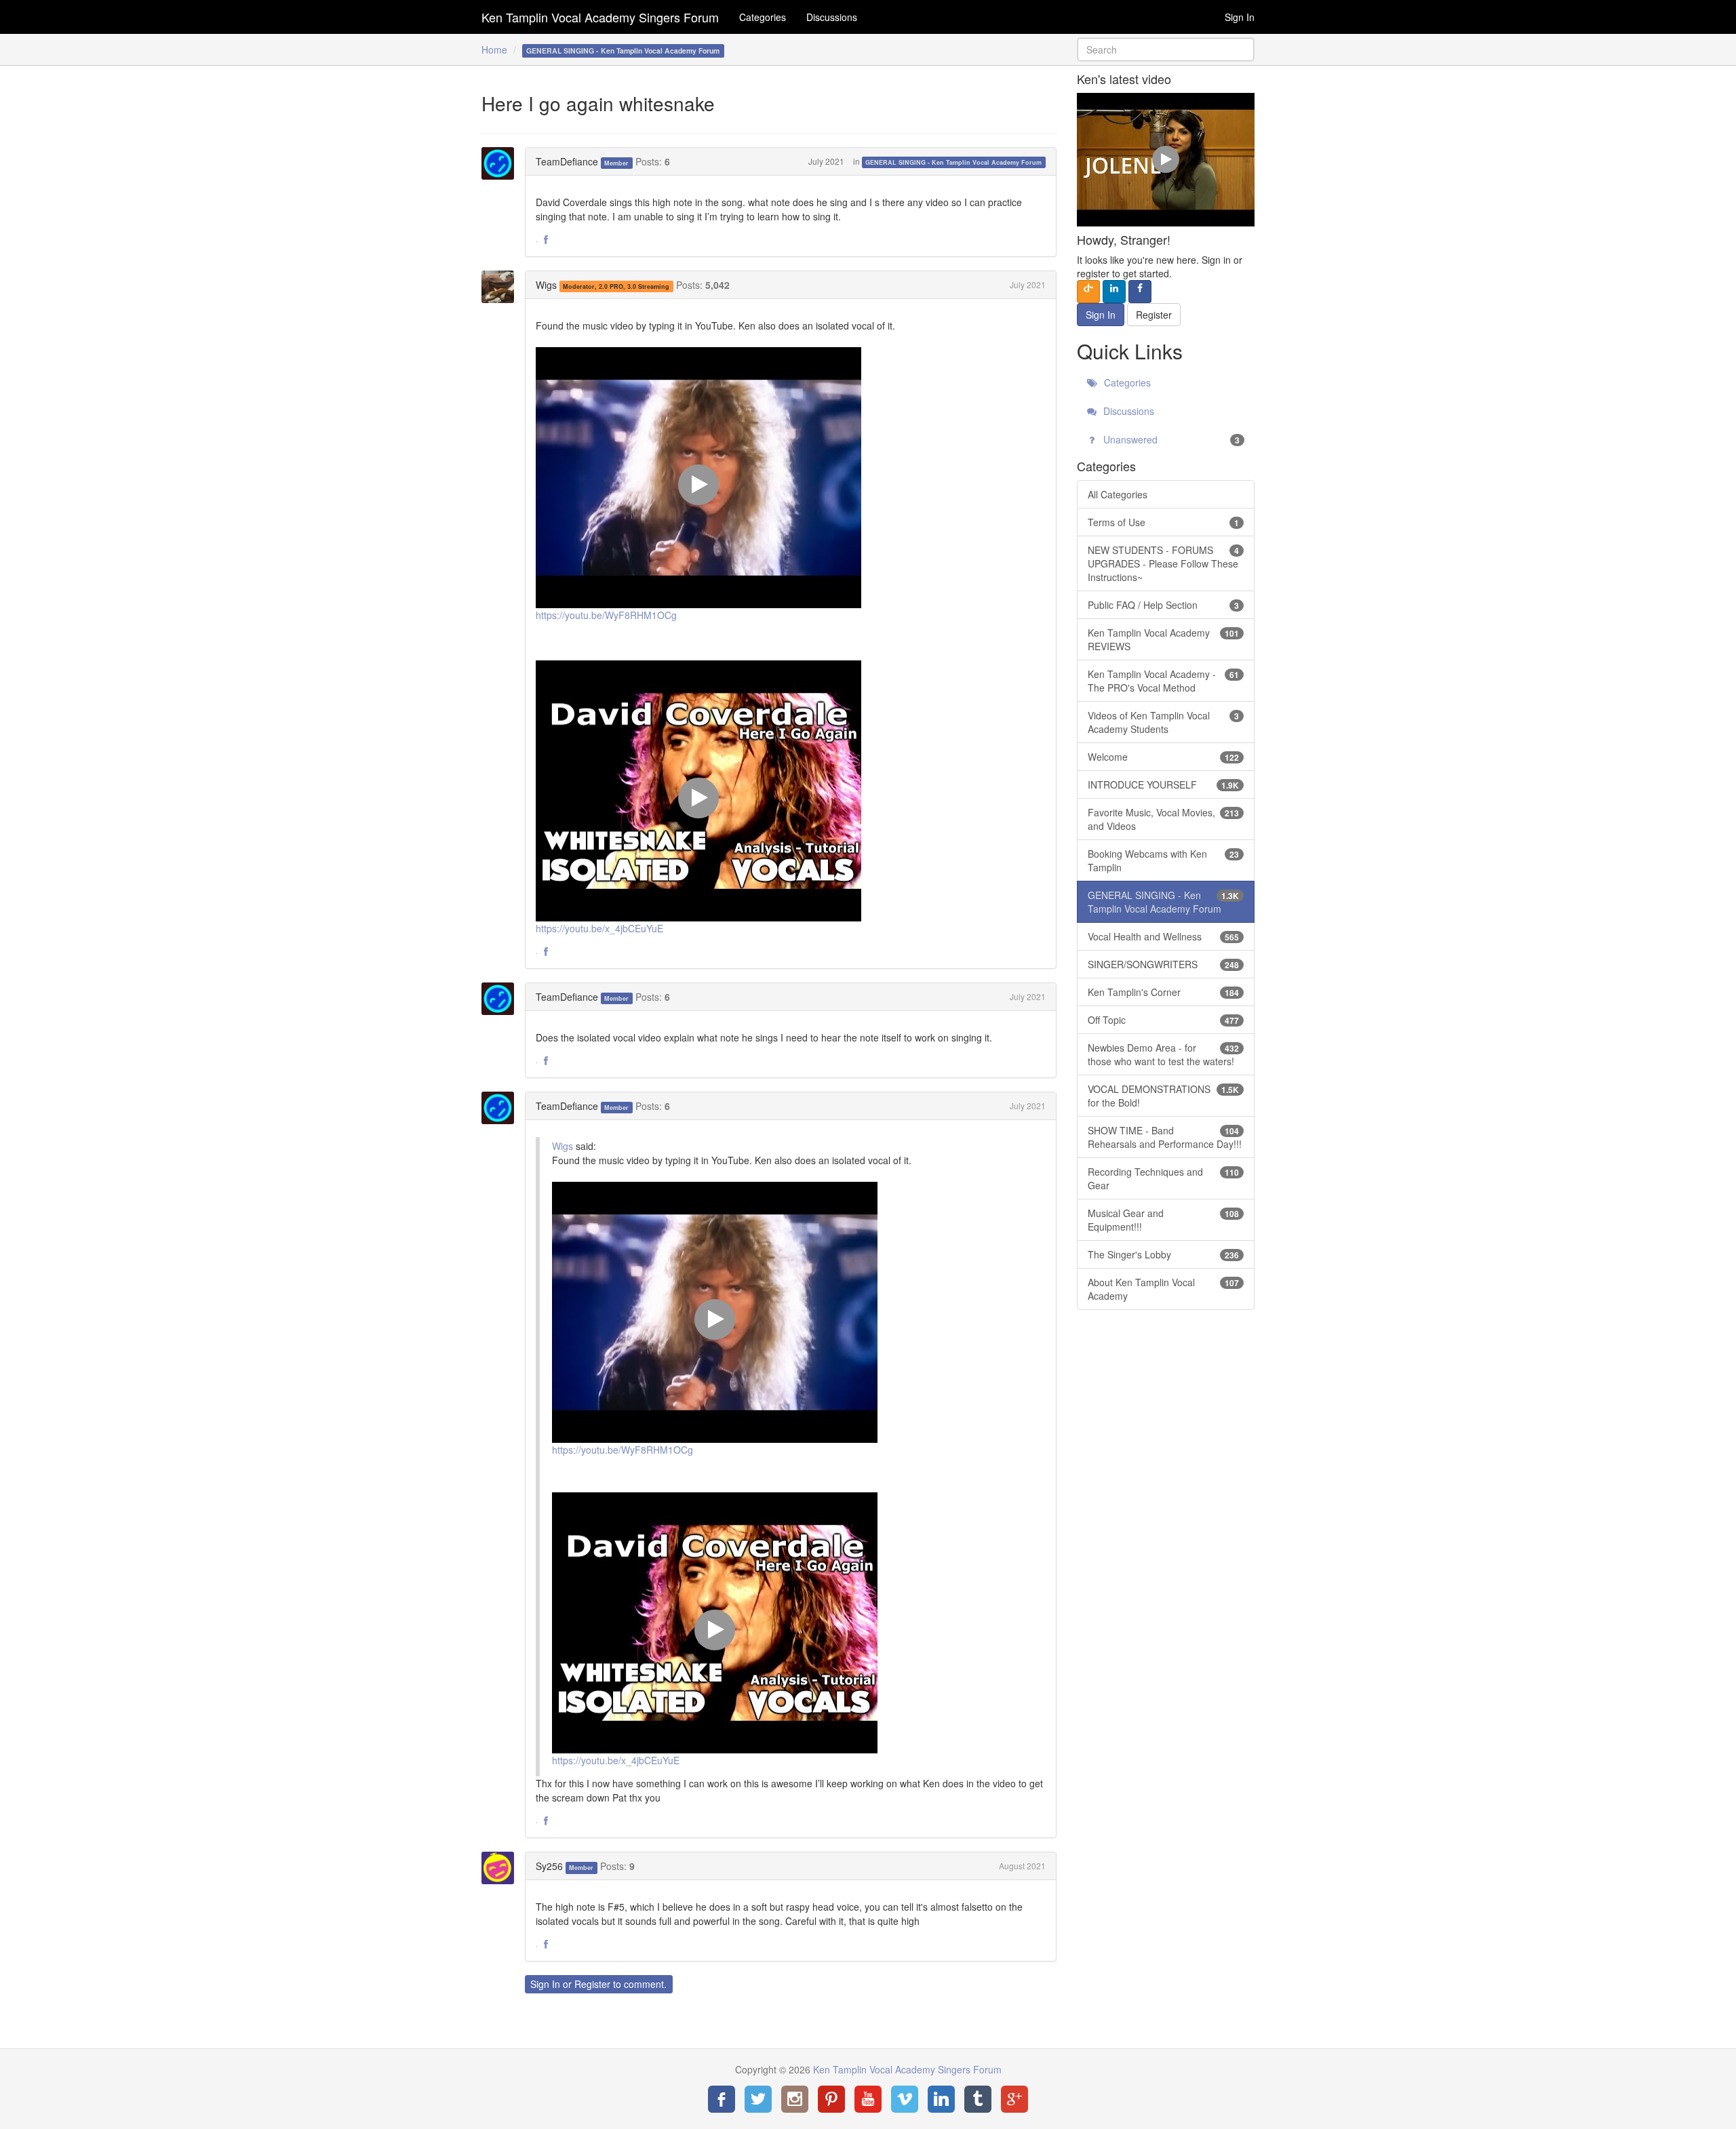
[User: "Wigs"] (502, 287)
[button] (546, 240)
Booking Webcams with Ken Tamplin (1164, 860)
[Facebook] (722, 2099)
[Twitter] (758, 2099)
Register (592, 1984)
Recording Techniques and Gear (1164, 1178)
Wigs (546, 285)
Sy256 (549, 1866)
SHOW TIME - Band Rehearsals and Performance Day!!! (1165, 1137)
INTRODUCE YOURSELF (1164, 784)
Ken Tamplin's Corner (1164, 992)
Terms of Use (1164, 522)
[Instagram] (795, 2099)
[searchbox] (1166, 49)
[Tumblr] (978, 2099)
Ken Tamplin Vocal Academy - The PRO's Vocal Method (1164, 681)
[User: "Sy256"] (502, 1868)
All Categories (1118, 494)
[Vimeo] (905, 2099)
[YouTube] (868, 2099)
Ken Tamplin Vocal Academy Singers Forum (600, 17)
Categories (763, 17)
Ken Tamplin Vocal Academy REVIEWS (1164, 639)
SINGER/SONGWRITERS (1164, 964)
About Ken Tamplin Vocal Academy (1164, 1289)
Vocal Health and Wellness (1164, 936)
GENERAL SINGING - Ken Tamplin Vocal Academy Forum (953, 162)
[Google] (1014, 2099)
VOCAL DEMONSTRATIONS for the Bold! (1164, 1096)
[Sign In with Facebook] (1140, 292)
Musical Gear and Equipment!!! (1164, 1220)
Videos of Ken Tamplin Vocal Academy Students (1164, 722)
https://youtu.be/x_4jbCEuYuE (599, 928)
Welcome (1164, 757)
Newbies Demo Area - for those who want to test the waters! (1164, 1054)
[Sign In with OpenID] (1088, 292)
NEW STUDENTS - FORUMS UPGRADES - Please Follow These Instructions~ (1164, 563)
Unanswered (1170, 439)
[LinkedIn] (941, 2099)
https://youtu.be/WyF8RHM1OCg (606, 615)
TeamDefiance (567, 161)
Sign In (1240, 17)
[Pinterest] (831, 2099)
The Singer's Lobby (1164, 1254)
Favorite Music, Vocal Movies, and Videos (1164, 819)
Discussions (832, 17)
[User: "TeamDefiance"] (502, 163)
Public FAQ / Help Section (1164, 605)
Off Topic (1164, 1020)
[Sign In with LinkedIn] (1114, 292)
